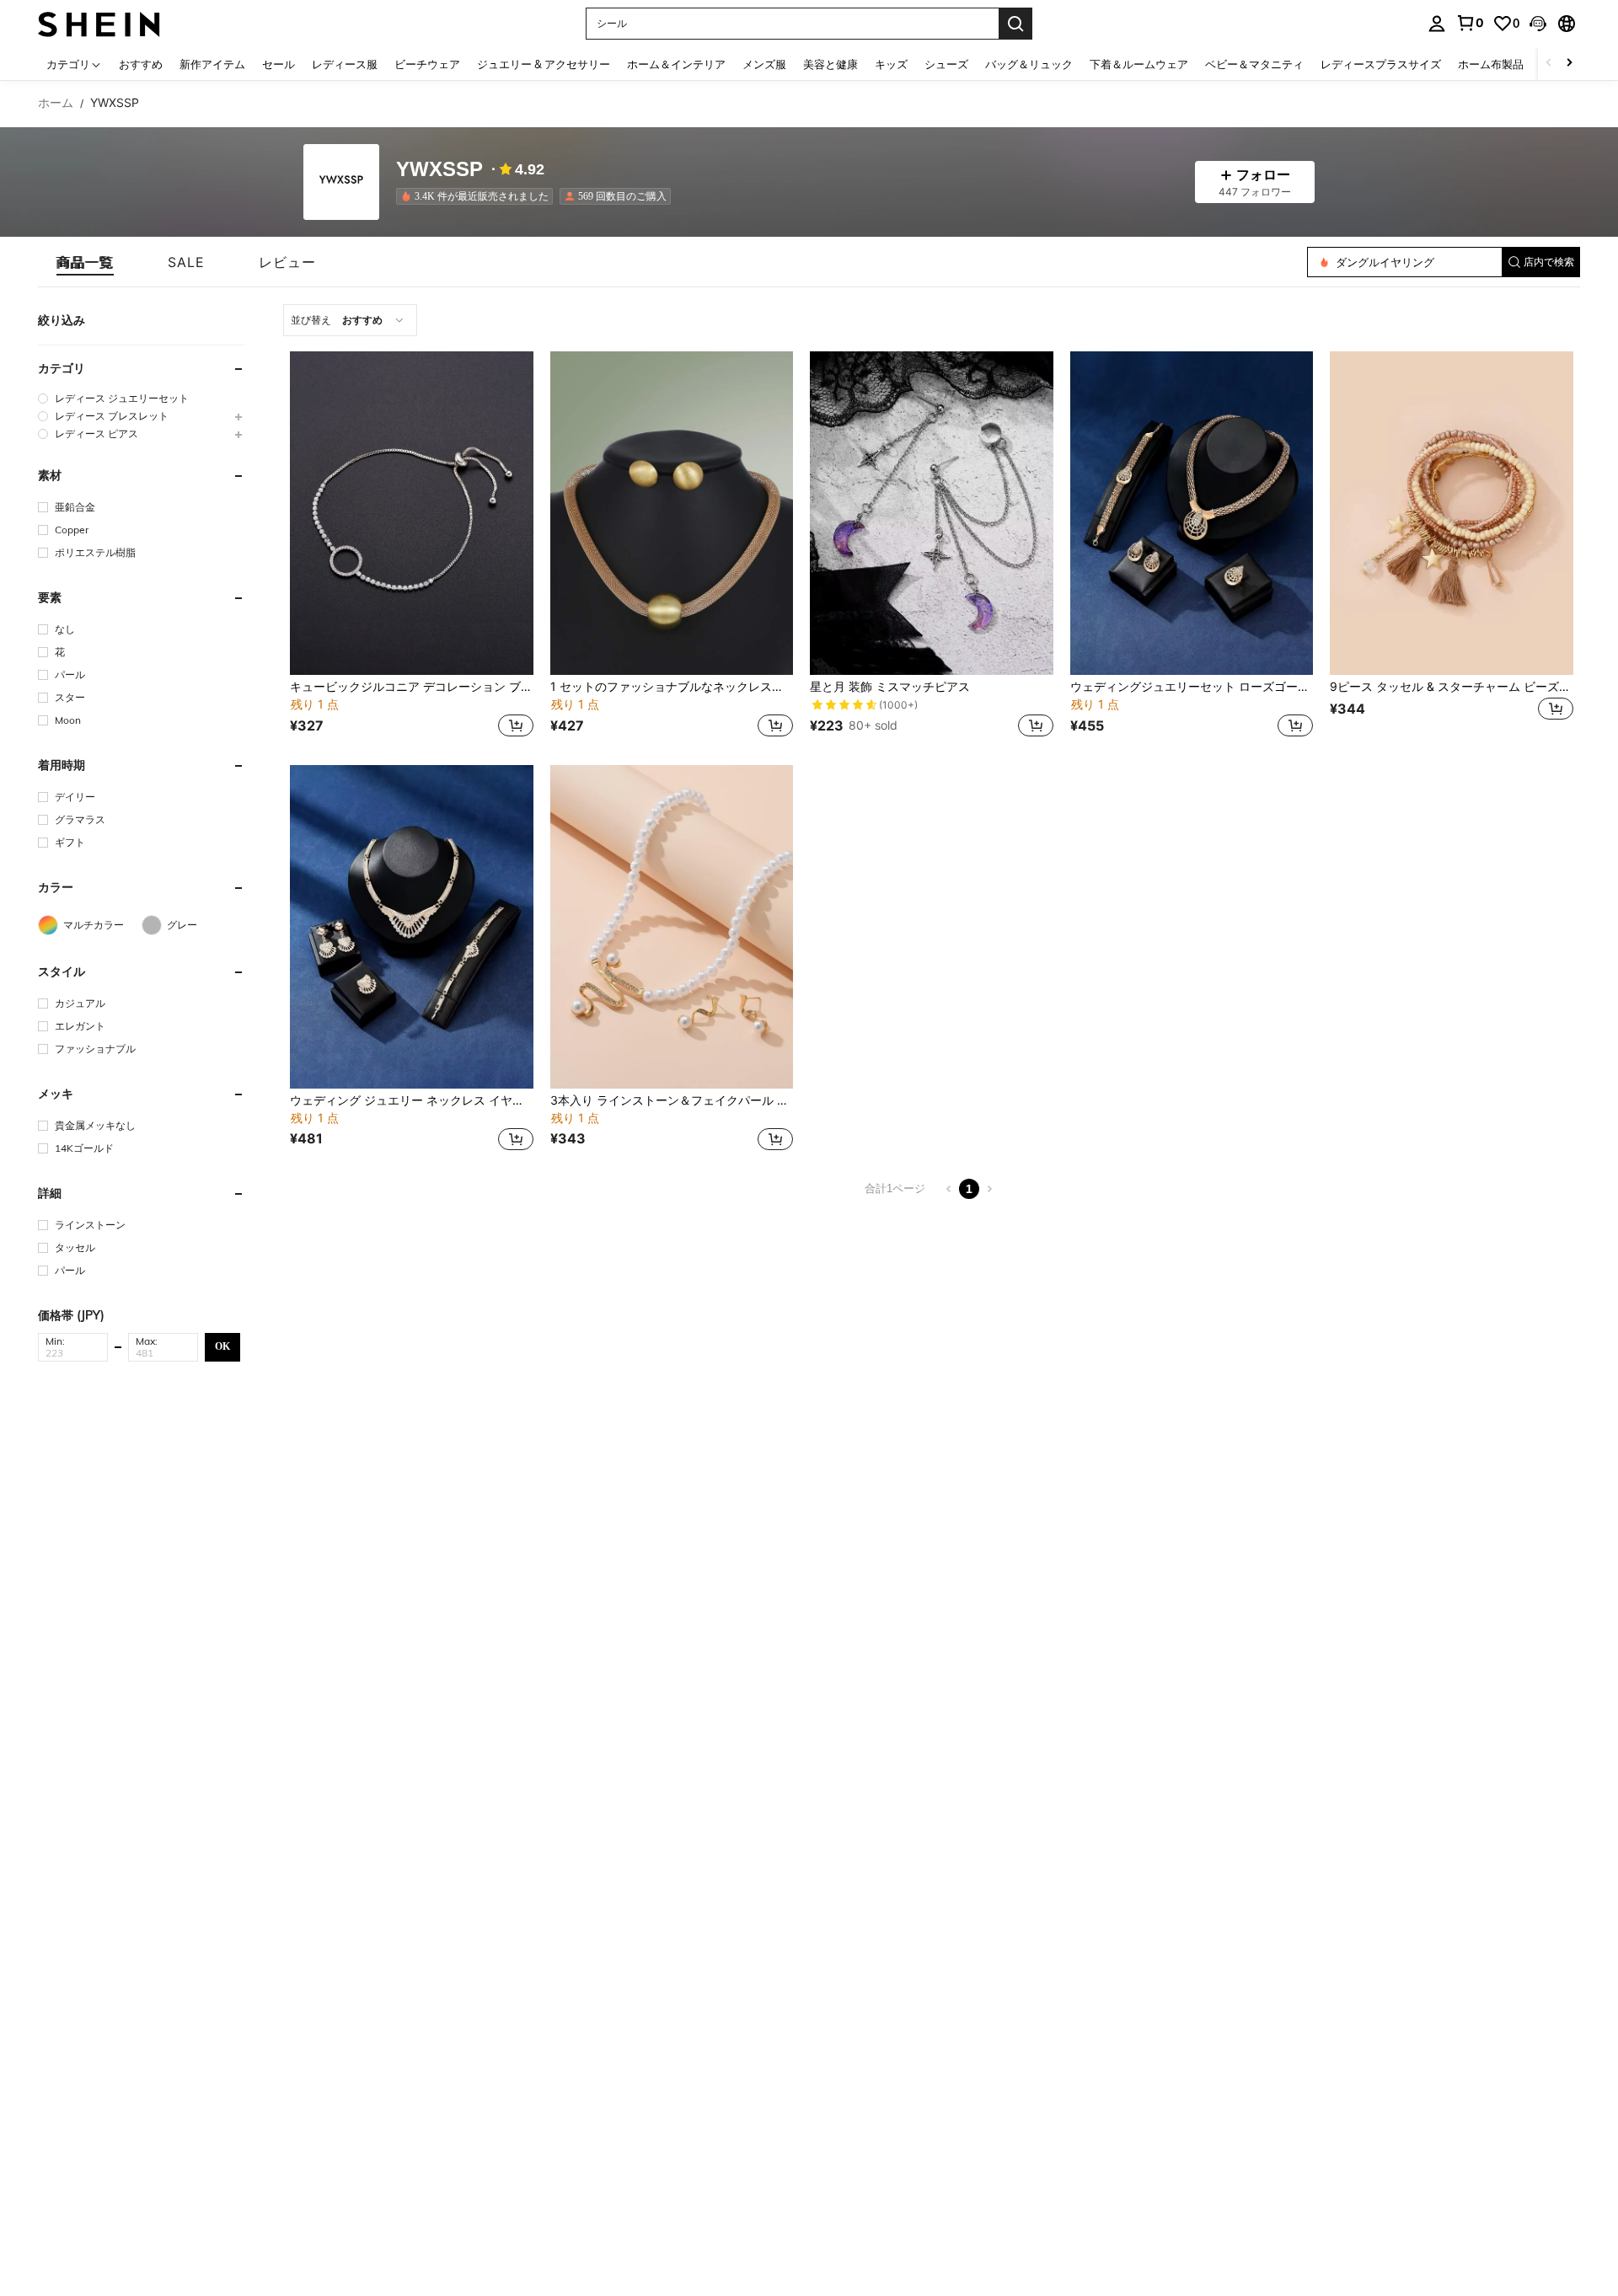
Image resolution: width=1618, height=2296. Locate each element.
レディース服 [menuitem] (345, 64)
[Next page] (989, 1189)
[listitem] (478, 196)
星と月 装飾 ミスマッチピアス (890, 687)
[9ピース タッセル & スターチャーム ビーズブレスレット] (1452, 513)
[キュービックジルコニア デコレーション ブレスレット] (412, 513)
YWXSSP (439, 170)
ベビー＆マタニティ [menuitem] (1254, 64)
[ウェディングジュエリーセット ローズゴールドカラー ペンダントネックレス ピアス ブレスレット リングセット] (1192, 513)
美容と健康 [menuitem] (830, 64)
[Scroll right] (1569, 64)
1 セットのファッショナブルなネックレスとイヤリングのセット (672, 687)
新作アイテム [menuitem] (212, 64)
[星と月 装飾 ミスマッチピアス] (932, 513)
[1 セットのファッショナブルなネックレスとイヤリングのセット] (672, 513)
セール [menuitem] (279, 64)
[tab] (85, 262)
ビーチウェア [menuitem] (427, 64)
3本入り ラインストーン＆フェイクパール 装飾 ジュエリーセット (672, 1100)
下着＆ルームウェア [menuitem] (1139, 64)
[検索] (1015, 24)
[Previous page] (949, 1189)
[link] (1470, 23)
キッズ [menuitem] (891, 64)
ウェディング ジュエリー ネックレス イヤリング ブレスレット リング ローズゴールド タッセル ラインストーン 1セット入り (412, 1100)
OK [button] (222, 1346)
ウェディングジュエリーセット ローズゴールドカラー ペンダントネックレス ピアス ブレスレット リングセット (1192, 687)
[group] (142, 398)
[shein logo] (99, 23)
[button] (1538, 24)
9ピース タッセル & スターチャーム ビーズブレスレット (1452, 687)
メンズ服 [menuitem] (764, 64)
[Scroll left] (1549, 64)
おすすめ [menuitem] (141, 64)
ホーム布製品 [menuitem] (1491, 64)
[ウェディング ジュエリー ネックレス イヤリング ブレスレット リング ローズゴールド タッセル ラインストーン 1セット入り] (412, 927)
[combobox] (350, 320)
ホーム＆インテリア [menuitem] (676, 64)
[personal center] (1437, 24)
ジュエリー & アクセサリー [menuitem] (544, 64)
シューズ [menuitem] (946, 64)
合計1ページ (895, 1188)
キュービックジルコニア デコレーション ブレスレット (412, 687)
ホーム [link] (56, 103)
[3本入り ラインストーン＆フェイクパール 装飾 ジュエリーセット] (672, 927)
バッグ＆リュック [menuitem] (1029, 64)
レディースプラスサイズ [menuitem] (1381, 64)
